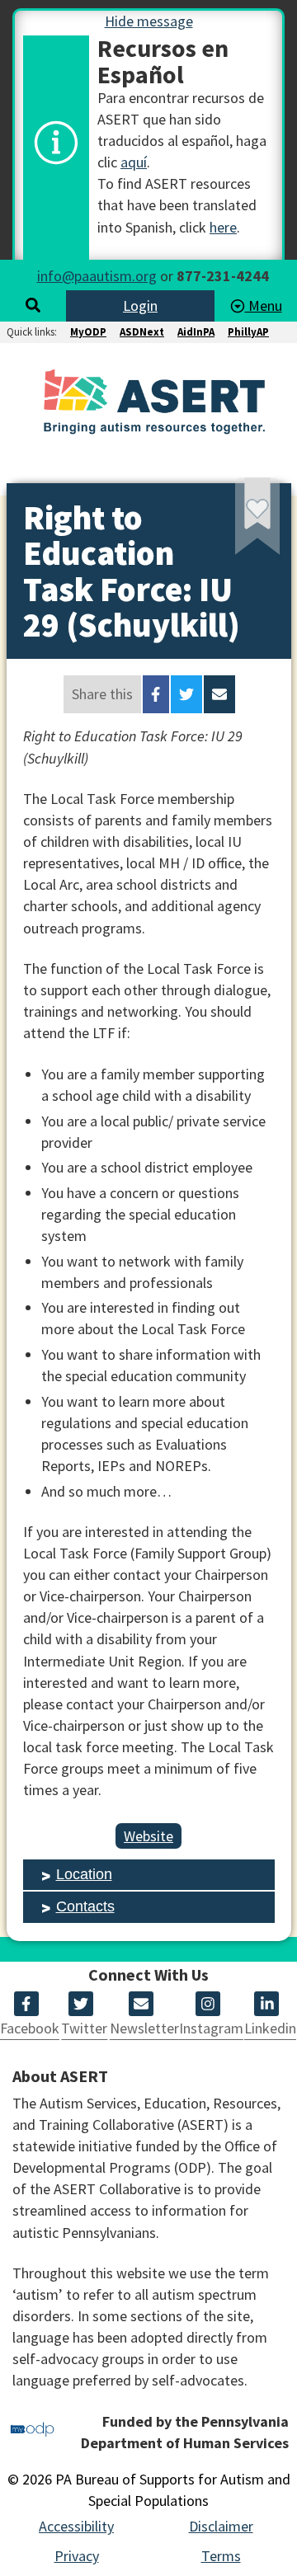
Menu (264, 306)
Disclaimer (221, 2526)
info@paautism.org (97, 276)
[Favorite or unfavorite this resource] (235, 522)
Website (148, 1836)
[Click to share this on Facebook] (156, 694)
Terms (221, 2556)
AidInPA (196, 332)
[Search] (33, 306)
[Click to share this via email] (219, 694)
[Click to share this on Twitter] (186, 694)
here (223, 227)
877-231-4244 (223, 276)
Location (84, 1874)
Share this (102, 694)
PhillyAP (248, 332)
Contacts (85, 1906)
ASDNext (142, 332)
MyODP (88, 332)
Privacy (77, 2556)
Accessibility (76, 2526)
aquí (134, 162)
